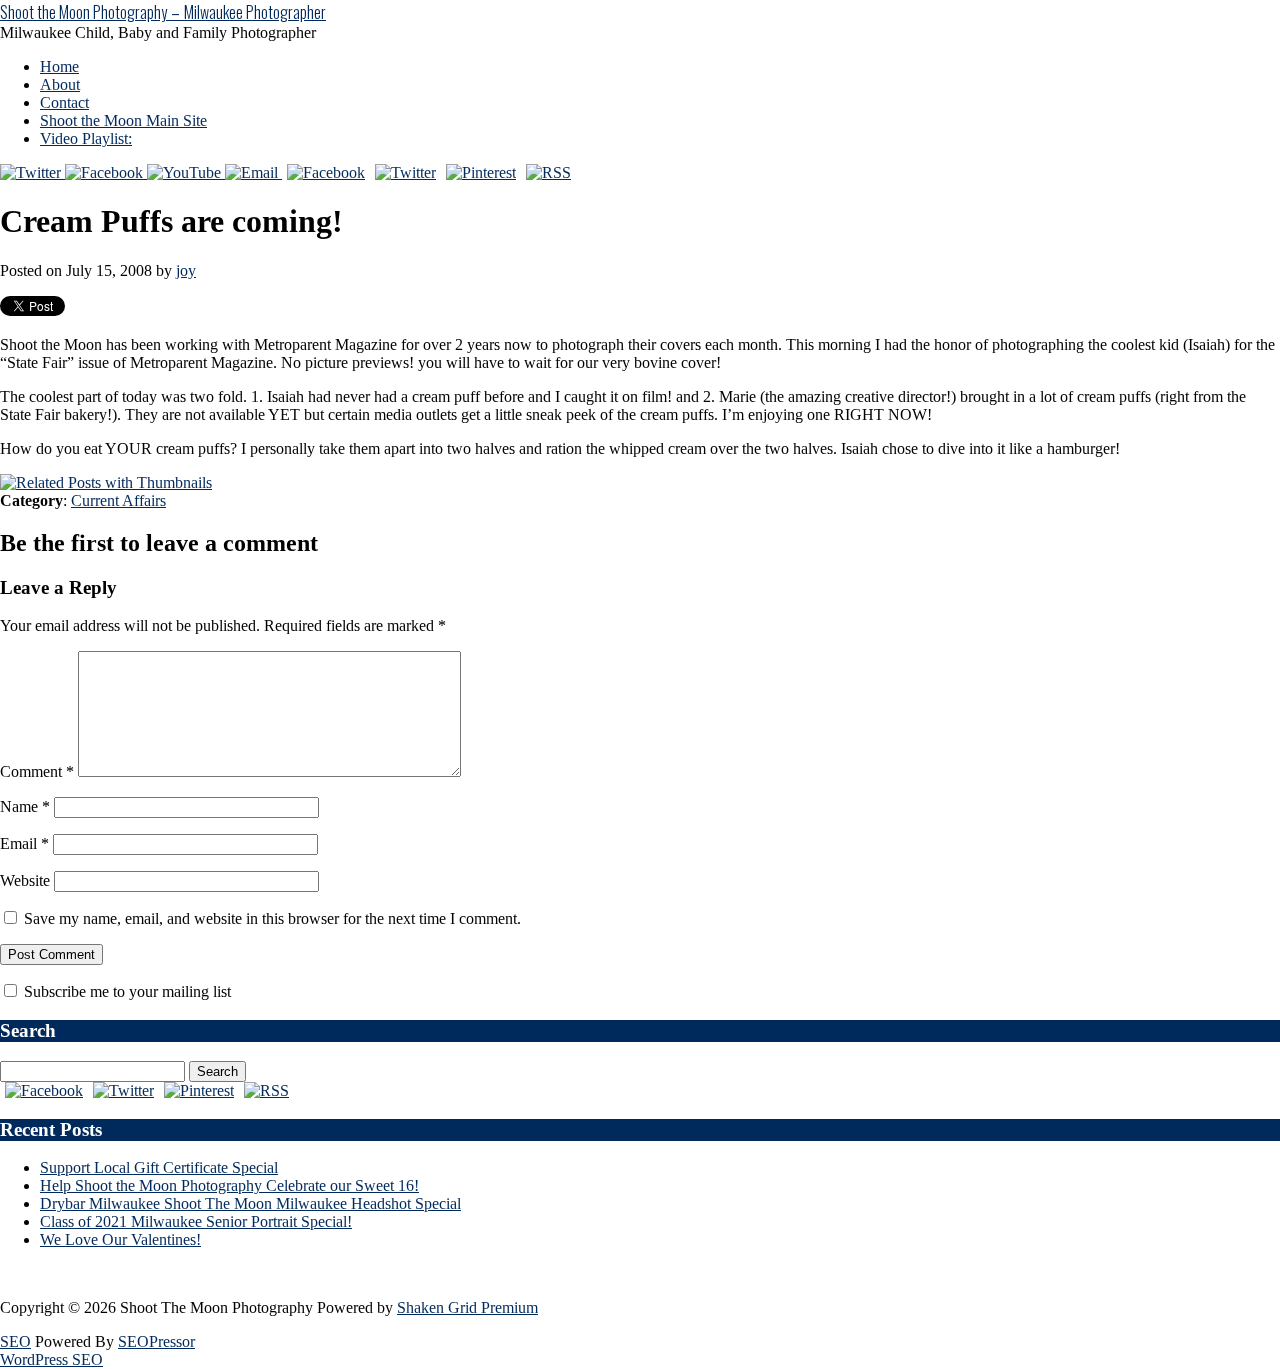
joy (186, 270)
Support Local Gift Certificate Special (159, 1167)
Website (25, 880)
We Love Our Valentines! (120, 1239)
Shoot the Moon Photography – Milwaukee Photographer (163, 12)
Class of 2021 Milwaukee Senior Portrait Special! (196, 1221)
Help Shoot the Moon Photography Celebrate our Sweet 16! (229, 1185)
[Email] (253, 172)
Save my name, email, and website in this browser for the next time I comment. (272, 918)
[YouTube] (186, 172)
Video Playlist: (86, 138)
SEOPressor (156, 1341)
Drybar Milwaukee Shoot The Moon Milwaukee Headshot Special (250, 1203)
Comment (37, 771)
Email (24, 843)
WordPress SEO (51, 1359)
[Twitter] (32, 172)
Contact (64, 102)
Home (59, 66)
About (60, 84)
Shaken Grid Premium (467, 1307)
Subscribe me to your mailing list (125, 991)
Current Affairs (118, 500)
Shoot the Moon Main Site (123, 120)
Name (25, 806)
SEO (15, 1341)
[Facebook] (106, 172)
